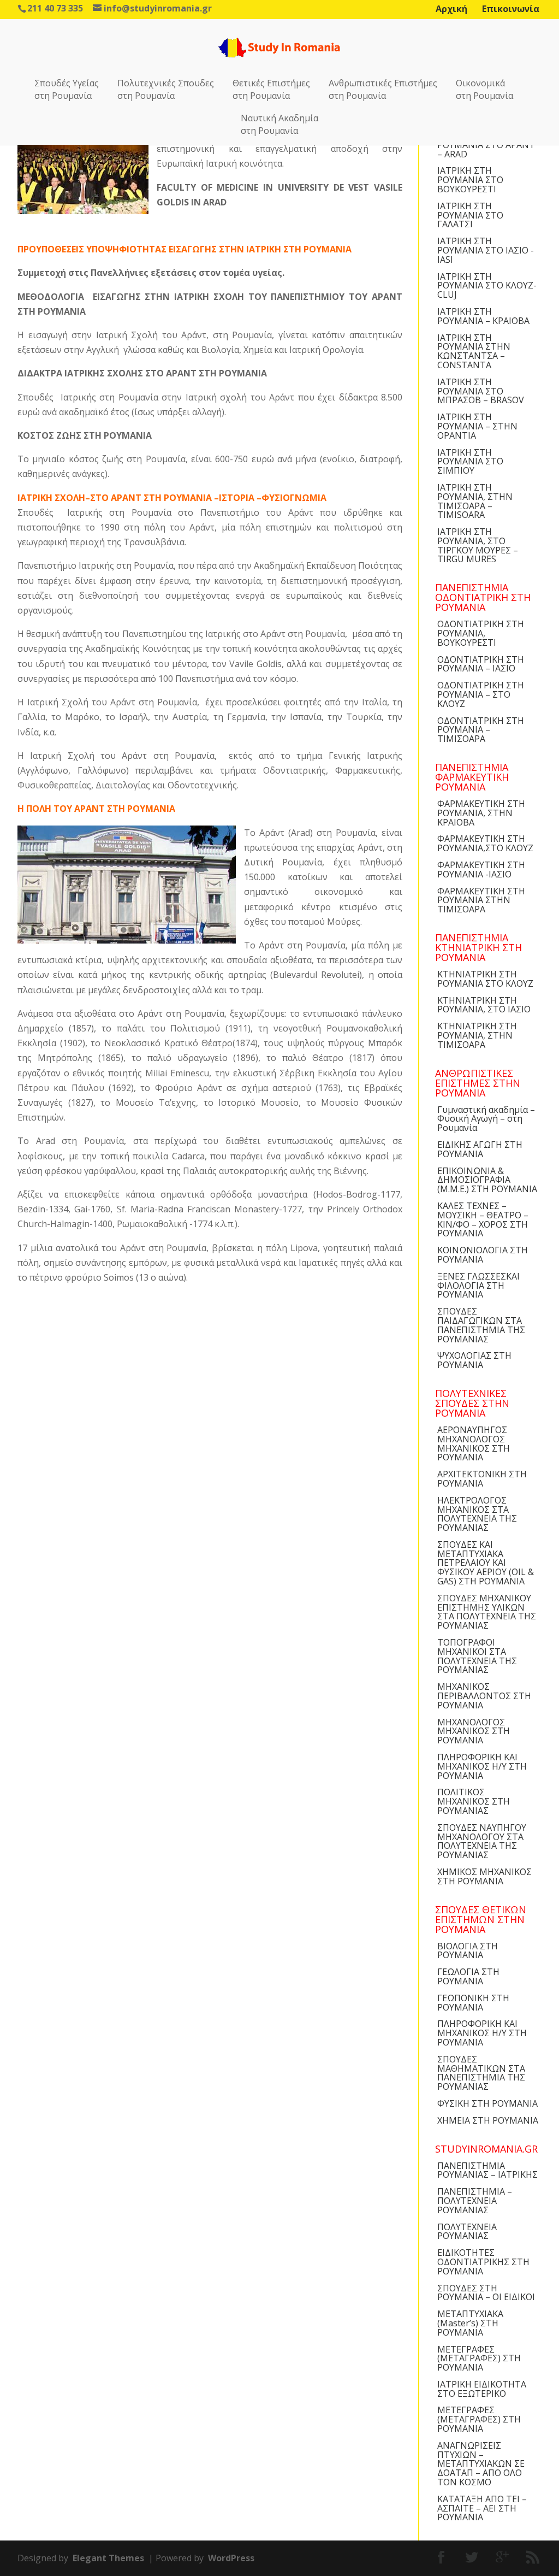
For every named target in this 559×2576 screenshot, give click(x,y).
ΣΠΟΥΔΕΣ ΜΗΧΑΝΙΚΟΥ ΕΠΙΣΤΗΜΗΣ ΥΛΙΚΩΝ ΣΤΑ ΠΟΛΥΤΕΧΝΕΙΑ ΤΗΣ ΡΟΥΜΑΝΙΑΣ (487, 1612)
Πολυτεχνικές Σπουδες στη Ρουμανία (166, 89)
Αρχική (451, 9)
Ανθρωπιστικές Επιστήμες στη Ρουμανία (383, 89)
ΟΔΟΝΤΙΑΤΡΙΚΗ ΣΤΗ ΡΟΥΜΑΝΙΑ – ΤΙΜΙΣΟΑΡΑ (481, 730)
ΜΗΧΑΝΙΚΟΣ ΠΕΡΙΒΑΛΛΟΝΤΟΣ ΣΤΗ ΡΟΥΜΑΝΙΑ (484, 1696)
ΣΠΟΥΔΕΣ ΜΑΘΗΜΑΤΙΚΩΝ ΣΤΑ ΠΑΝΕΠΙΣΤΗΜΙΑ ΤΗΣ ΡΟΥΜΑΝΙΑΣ (481, 2073)
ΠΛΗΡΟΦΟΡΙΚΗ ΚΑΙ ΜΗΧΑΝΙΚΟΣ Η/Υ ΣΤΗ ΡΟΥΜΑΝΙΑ (482, 1766)
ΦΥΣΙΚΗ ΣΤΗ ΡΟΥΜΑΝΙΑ (487, 2103)
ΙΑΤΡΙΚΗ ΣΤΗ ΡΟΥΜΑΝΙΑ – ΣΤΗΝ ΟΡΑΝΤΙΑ (477, 426)
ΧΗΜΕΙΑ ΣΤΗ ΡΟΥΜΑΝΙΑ (488, 2120)
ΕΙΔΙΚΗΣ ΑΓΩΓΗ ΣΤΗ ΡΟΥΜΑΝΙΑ (480, 1149)
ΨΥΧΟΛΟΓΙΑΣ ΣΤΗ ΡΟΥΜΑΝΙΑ (474, 1360)
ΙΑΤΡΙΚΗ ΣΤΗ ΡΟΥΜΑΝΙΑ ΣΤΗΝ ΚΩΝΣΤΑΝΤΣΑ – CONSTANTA (474, 351)
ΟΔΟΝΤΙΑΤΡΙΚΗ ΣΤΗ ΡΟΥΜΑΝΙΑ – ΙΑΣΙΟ (481, 664)
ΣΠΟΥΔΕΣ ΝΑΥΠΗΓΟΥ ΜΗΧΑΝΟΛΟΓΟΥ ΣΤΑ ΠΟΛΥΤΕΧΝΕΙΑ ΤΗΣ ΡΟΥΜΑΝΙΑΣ (482, 1841)
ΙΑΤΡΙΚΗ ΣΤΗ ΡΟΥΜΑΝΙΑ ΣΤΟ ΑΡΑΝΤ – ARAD (486, 145)
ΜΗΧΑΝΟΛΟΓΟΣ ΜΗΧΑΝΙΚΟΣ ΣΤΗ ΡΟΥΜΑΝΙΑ (474, 1731)
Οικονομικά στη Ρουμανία (484, 89)
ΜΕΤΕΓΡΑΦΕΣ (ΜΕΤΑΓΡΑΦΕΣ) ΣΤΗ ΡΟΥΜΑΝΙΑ (479, 2359)
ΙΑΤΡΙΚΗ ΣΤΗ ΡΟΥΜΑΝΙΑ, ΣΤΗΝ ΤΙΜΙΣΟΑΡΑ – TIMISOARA (475, 501)
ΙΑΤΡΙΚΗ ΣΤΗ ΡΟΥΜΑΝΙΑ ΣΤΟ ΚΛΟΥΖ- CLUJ (487, 286)
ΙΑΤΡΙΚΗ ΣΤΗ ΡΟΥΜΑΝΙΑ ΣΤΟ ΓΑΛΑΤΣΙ (470, 215)
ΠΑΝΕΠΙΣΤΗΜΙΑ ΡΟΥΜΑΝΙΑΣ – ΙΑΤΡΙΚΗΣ (487, 2170)
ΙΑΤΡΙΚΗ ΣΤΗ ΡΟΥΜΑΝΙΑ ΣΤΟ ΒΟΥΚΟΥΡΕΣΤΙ (470, 180)
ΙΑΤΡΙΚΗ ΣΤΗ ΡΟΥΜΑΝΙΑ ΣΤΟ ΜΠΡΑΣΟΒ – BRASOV (481, 391)
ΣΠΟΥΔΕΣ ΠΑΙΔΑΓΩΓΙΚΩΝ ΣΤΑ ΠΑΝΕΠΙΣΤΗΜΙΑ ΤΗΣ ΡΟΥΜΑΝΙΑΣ (481, 1325)
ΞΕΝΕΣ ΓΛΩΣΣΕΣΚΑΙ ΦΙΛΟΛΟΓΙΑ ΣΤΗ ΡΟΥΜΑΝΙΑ (478, 1286)
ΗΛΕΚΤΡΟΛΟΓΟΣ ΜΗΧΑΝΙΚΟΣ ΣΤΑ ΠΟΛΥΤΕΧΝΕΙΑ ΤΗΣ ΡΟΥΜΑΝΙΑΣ (477, 1514)
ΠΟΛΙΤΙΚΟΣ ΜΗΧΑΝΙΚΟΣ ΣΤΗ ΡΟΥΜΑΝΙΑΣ (474, 1801)
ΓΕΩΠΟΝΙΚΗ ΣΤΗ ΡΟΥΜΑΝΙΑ (473, 2003)
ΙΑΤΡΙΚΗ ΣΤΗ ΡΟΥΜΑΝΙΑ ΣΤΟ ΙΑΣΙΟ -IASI (486, 250)
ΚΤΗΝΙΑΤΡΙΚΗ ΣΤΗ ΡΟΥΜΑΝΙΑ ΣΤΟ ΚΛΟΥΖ (485, 979)
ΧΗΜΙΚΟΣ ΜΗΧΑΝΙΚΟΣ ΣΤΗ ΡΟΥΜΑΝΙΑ (484, 1876)
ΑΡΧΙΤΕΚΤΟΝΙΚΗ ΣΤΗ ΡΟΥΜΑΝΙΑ (482, 1479)
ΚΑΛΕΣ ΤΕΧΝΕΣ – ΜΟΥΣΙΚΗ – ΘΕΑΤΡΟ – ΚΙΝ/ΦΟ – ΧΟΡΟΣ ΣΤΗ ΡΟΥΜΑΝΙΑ (483, 1219)
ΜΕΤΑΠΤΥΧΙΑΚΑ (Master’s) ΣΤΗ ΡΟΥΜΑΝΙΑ (470, 2323)
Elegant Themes (108, 2558)
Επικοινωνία (511, 9)
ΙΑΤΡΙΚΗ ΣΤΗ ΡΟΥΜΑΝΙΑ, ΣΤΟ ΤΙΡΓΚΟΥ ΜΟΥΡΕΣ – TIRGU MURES (478, 545)
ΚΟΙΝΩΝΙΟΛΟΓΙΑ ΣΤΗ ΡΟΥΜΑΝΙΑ (483, 1255)
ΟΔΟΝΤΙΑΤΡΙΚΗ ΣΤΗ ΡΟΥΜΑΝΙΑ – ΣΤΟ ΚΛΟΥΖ (481, 694)
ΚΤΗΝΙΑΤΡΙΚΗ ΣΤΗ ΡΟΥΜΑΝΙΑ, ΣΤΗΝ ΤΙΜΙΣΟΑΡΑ (477, 1035)
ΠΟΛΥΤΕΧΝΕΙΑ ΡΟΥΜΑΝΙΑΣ (467, 2232)
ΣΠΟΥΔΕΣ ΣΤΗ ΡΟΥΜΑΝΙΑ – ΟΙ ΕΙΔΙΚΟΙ (486, 2293)
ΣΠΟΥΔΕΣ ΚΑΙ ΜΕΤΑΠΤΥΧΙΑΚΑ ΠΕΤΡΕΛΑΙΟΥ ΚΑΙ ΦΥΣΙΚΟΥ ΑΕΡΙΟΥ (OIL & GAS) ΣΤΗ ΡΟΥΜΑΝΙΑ (486, 1563)
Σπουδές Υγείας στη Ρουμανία (67, 89)
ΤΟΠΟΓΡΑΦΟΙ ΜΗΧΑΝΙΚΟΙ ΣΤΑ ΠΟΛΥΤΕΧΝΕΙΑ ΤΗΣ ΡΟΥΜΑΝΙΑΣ (477, 1656)
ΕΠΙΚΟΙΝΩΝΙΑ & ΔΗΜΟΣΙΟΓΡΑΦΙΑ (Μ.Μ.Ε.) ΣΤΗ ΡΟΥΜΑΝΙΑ (487, 1180)
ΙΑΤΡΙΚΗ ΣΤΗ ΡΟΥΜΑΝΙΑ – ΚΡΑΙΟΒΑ (483, 316)
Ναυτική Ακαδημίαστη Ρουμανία (279, 124)
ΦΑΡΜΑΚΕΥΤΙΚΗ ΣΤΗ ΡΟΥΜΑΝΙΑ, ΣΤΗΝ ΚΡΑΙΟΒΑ (481, 813)
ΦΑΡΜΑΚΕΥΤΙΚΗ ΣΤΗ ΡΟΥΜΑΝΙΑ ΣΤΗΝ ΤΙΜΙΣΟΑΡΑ (481, 900)
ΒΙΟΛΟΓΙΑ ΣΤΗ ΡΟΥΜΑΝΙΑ (468, 1951)
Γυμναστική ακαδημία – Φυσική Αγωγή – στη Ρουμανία (486, 1119)
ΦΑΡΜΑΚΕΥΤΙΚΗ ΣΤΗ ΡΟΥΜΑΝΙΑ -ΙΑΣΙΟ (481, 870)
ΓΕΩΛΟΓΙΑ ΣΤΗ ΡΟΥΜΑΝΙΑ (468, 1976)
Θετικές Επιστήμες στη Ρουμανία (271, 89)
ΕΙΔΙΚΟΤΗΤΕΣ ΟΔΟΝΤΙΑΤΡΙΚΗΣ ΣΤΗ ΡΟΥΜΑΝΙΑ (483, 2262)
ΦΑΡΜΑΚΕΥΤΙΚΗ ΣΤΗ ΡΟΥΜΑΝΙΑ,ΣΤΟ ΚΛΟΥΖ (485, 843)
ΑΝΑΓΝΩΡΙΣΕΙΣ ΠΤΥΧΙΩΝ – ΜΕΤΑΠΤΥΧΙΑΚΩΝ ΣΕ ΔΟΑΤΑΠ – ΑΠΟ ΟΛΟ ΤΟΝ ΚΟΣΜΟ (481, 2464)
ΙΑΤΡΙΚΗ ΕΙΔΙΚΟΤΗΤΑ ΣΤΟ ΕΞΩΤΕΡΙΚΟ (482, 2389)
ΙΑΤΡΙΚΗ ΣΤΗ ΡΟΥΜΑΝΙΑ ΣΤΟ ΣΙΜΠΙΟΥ (470, 462)
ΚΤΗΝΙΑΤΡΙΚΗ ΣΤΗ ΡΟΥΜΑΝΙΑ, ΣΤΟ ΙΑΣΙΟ (484, 1005)
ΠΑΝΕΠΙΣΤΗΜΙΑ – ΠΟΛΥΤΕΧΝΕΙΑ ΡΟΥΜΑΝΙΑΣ (475, 2201)
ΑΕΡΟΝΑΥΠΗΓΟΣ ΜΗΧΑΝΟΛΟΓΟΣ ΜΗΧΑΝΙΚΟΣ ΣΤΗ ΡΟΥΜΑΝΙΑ (474, 1443)
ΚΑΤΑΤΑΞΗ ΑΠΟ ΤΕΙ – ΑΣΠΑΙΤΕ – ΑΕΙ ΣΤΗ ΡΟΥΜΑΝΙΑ (482, 2508)
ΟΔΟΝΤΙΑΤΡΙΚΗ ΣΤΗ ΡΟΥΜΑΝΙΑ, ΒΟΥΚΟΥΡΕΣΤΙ (481, 633)
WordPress (231, 2558)
